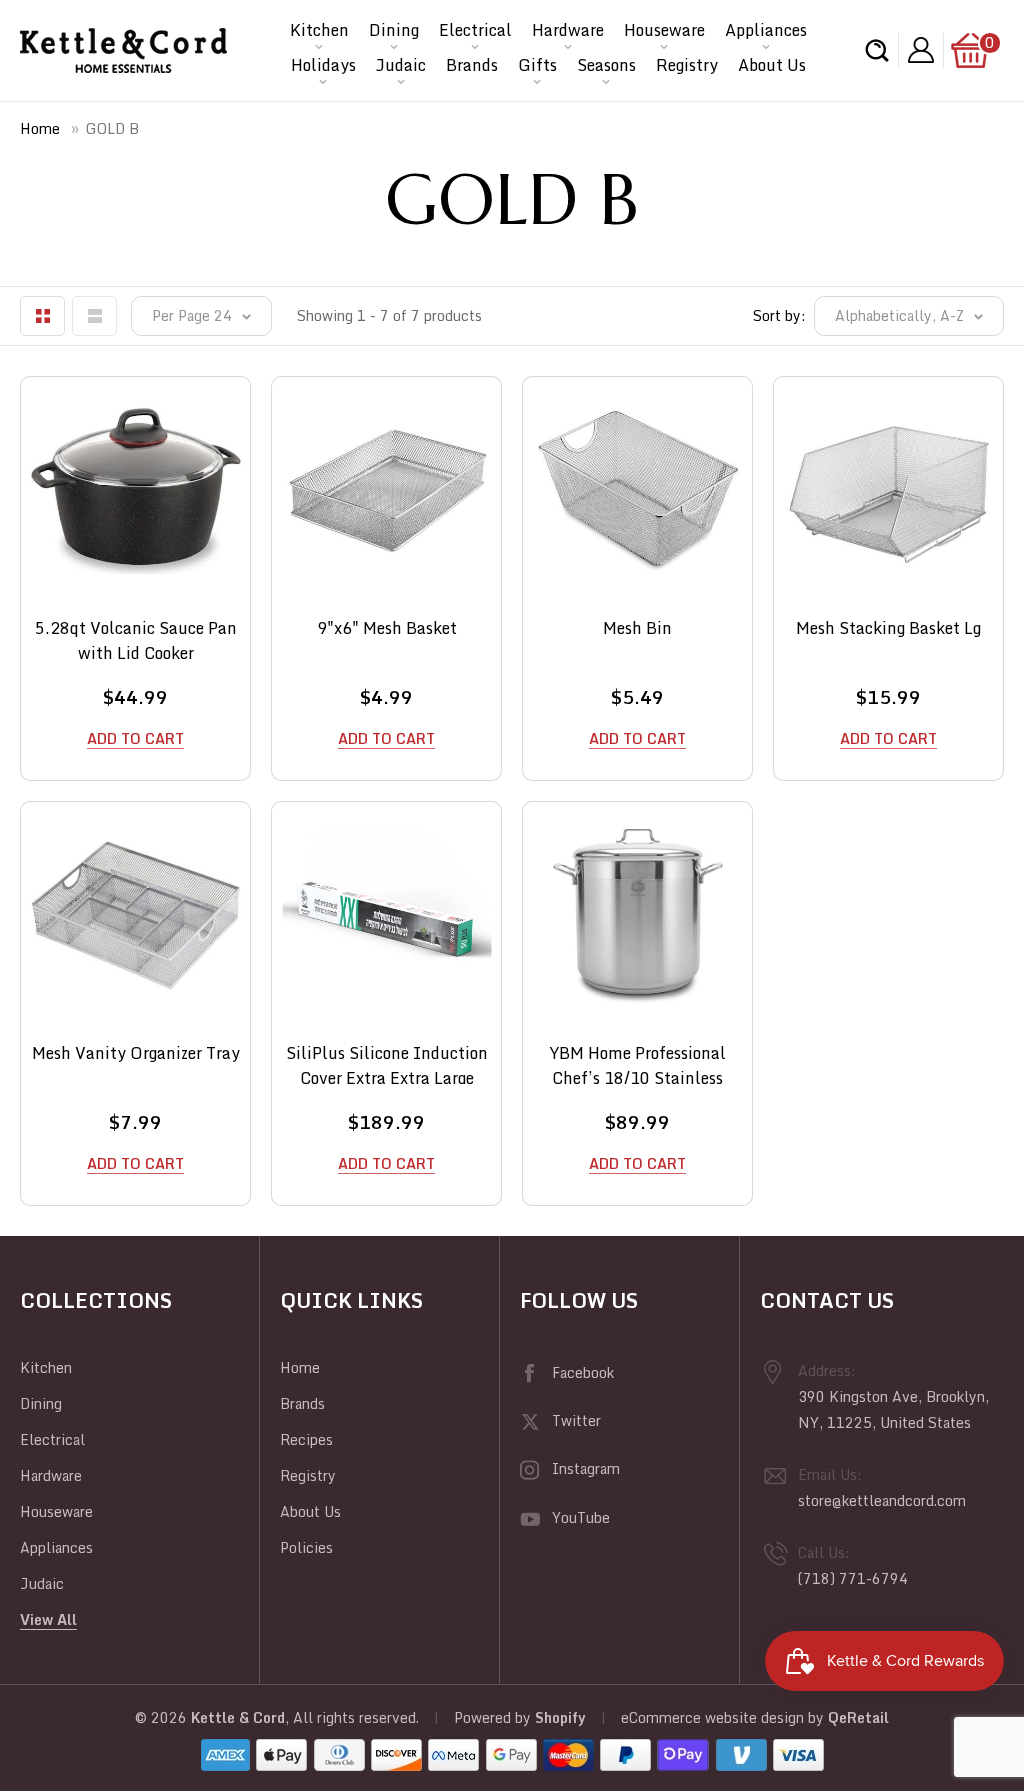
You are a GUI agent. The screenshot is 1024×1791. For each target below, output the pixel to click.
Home (40, 128)
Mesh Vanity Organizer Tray (136, 1053)
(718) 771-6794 (853, 1578)
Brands (472, 65)
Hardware (568, 30)
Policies (306, 1547)
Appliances (766, 30)
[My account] (921, 50)
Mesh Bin (637, 628)
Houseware (664, 30)
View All (48, 1619)
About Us (772, 65)
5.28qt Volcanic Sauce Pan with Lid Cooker (136, 637)
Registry (687, 65)
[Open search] (877, 50)
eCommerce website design (712, 1717)
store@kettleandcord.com (882, 1500)
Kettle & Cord (238, 1717)
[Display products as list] (94, 316)
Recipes (306, 1439)
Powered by (494, 1717)
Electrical (475, 30)
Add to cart (135, 738)
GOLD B (112, 128)
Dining (394, 30)
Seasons (606, 65)
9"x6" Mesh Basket (387, 628)
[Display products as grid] (42, 316)
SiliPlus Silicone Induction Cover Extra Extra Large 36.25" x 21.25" (387, 1062)
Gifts (537, 65)
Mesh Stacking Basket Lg (888, 628)
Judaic (401, 65)
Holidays (323, 65)
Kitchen (319, 30)
